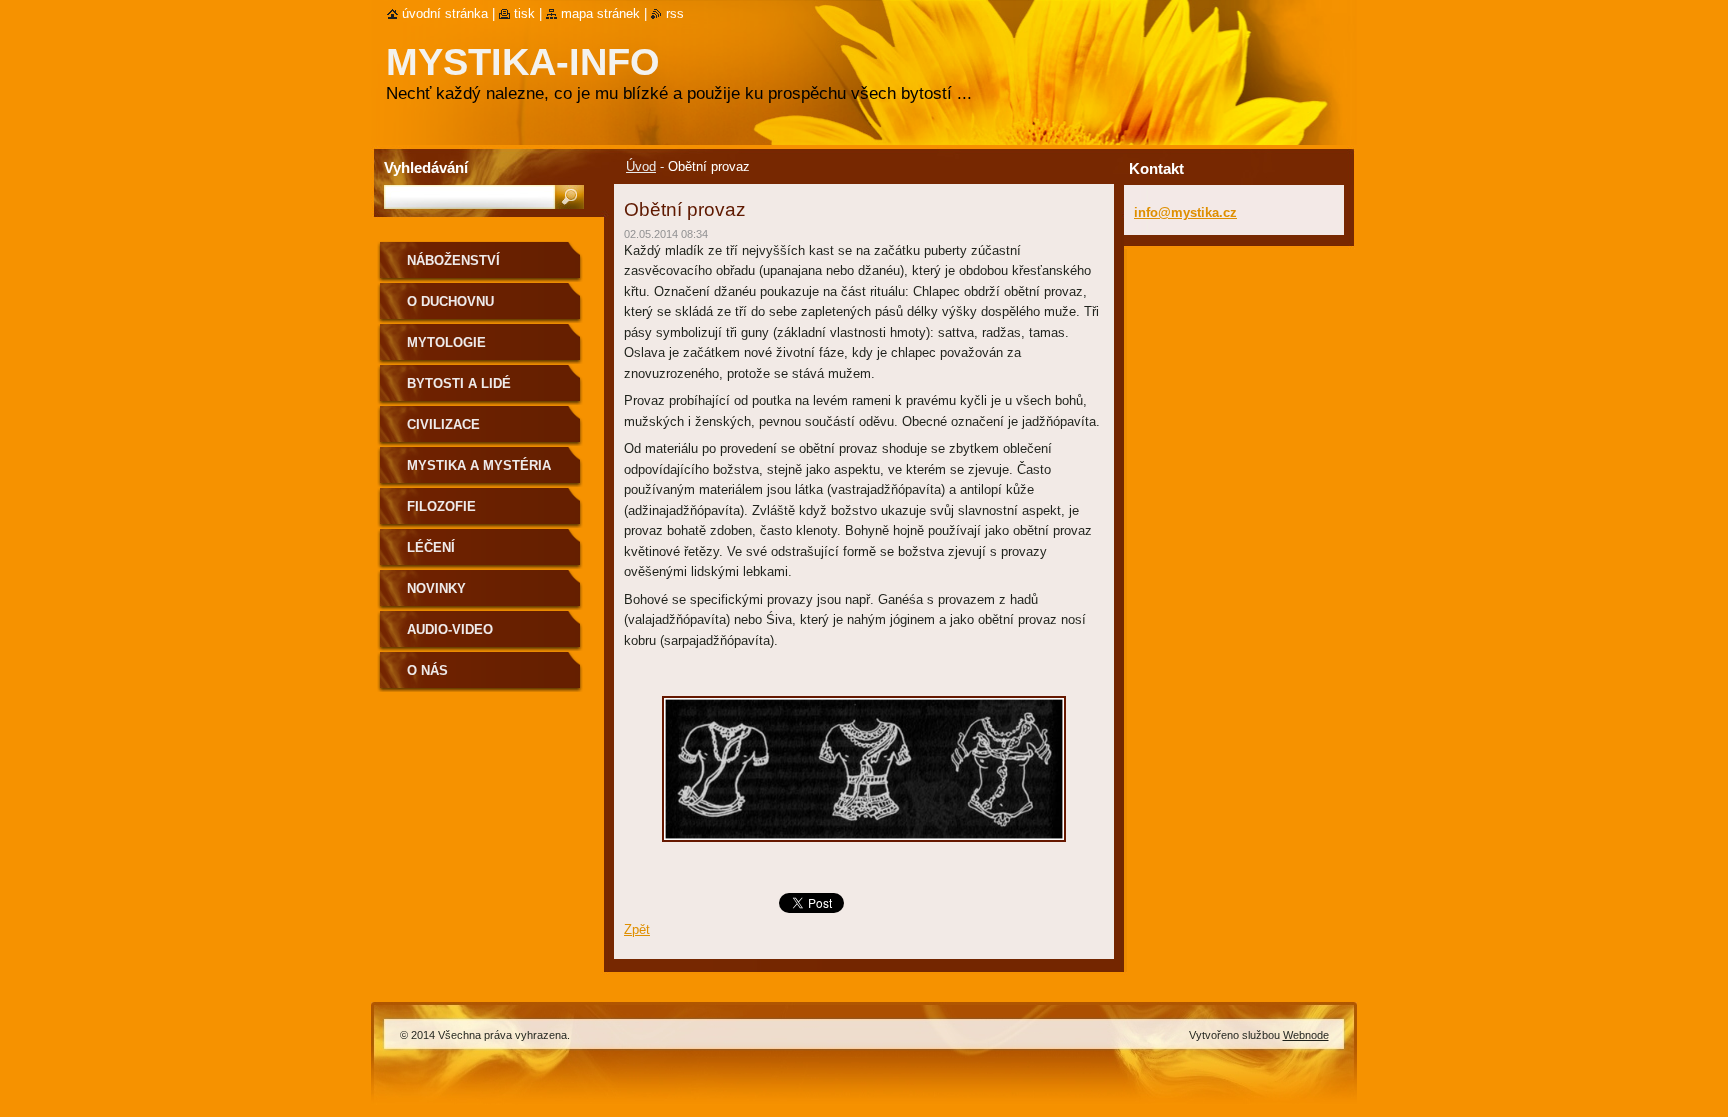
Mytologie (446, 342)
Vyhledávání (426, 167)
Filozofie (441, 506)
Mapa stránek (600, 13)
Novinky (436, 588)
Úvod (641, 166)
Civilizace (443, 424)
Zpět (637, 929)
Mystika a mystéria (479, 465)
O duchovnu (450, 301)
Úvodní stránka (445, 13)
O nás (427, 670)
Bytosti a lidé (459, 383)
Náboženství (453, 260)
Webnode (1306, 1035)
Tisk (524, 13)
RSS (675, 13)
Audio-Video (450, 629)
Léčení (431, 547)
